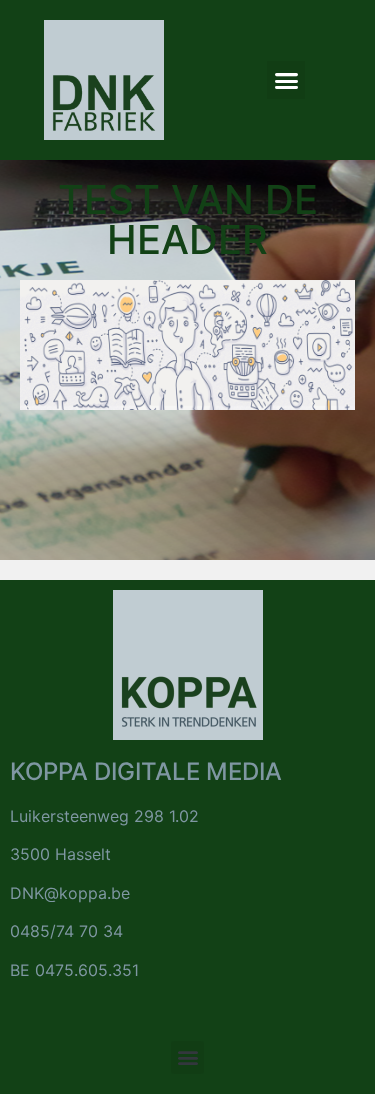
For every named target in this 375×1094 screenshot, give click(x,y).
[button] (286, 80)
